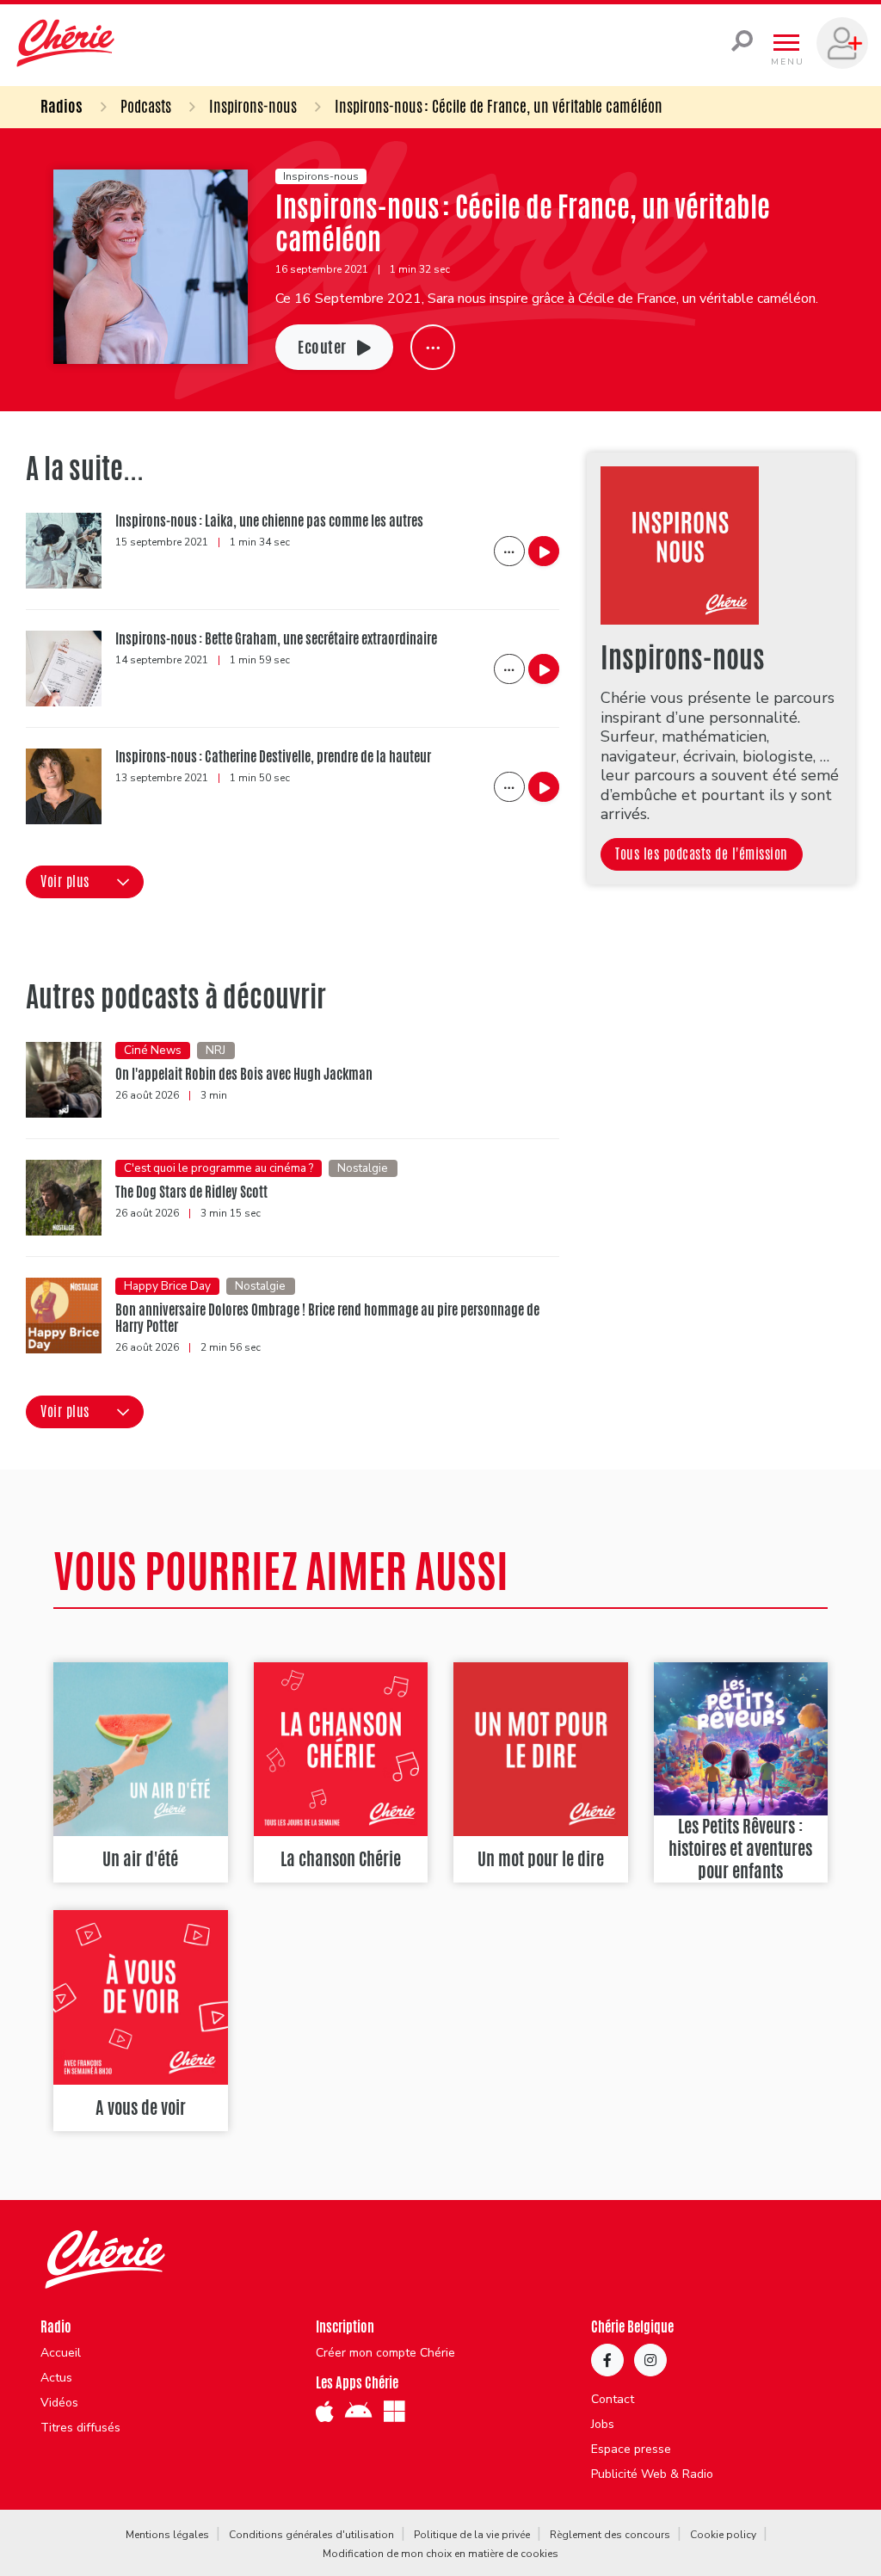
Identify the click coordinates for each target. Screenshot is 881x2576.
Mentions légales (167, 2535)
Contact (613, 2400)
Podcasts (146, 106)
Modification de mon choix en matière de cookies (440, 2554)
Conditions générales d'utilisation (311, 2535)
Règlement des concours (610, 2535)
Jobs (603, 2425)
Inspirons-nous (253, 106)
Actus (56, 2378)
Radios (62, 106)
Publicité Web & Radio (652, 2474)
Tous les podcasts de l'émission (702, 854)
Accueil (61, 2353)
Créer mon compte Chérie (385, 2353)
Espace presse (631, 2450)
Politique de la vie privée (472, 2535)
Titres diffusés (80, 2428)
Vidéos (59, 2403)
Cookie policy (723, 2535)
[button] (85, 882)
